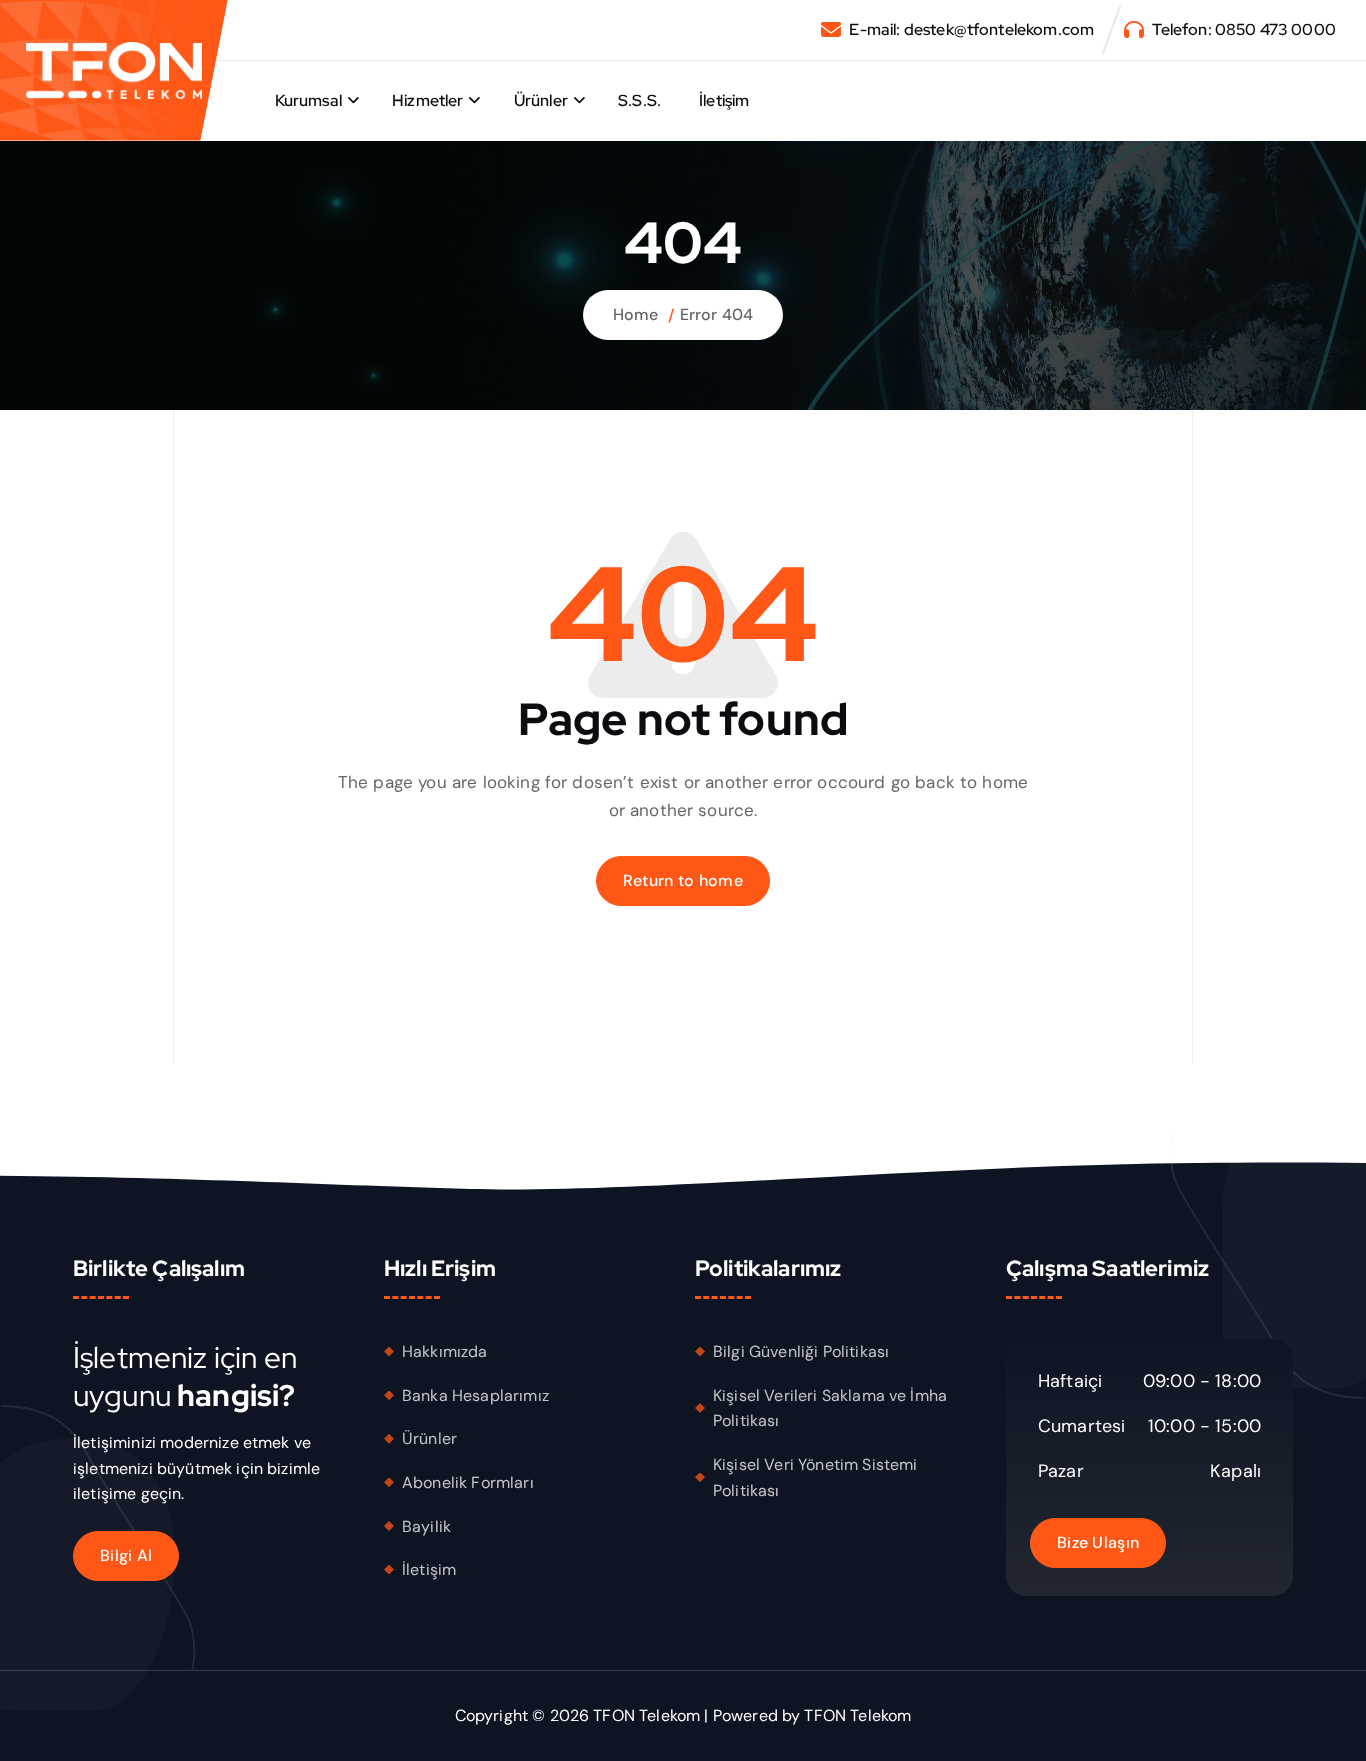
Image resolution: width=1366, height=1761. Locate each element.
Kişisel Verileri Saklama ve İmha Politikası (830, 1407)
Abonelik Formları (468, 1482)
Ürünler (541, 100)
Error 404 (716, 314)
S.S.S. (639, 100)
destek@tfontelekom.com (999, 29)
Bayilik (426, 1525)
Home (636, 314)
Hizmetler (427, 100)
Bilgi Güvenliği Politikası (801, 1351)
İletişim (724, 100)
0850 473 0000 (1275, 29)
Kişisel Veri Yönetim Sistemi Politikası (815, 1477)
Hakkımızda (445, 1351)
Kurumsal (308, 100)
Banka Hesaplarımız (475, 1394)
